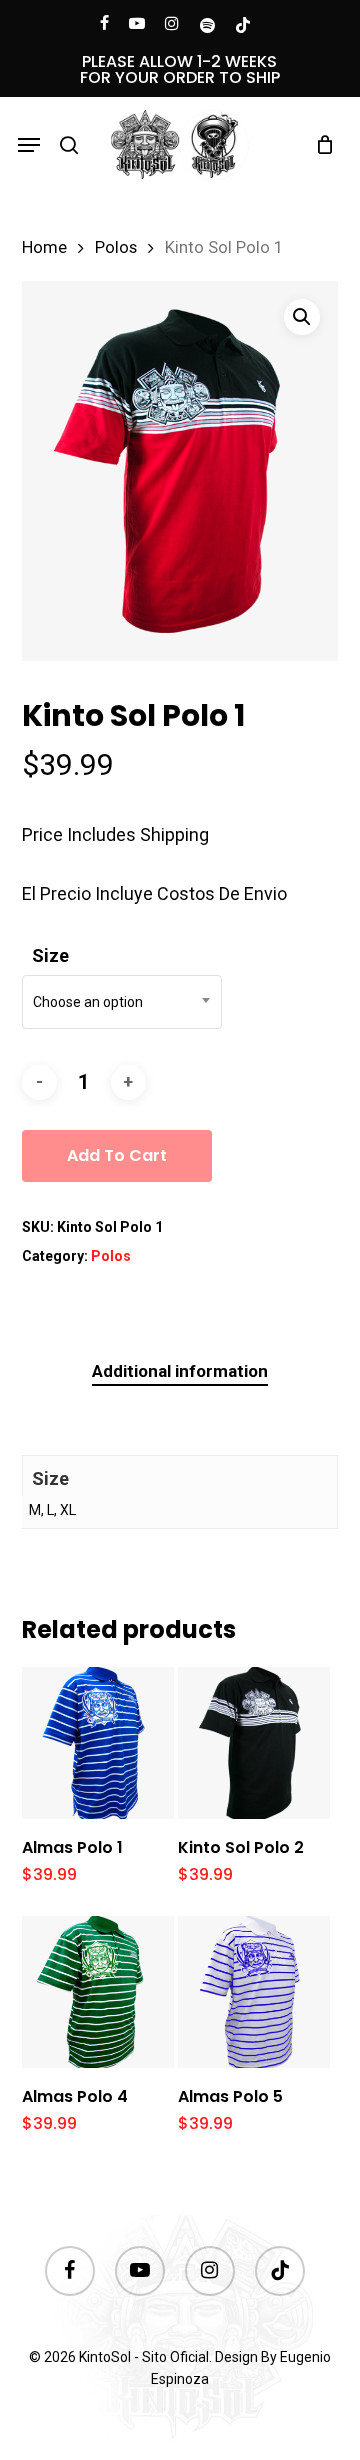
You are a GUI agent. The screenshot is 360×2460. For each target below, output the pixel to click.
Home (44, 247)
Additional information (180, 1371)
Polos (116, 247)
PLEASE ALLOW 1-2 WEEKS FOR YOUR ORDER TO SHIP (180, 69)
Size (50, 955)
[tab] (180, 1371)
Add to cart (117, 1155)
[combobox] (122, 1002)
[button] (29, 145)
